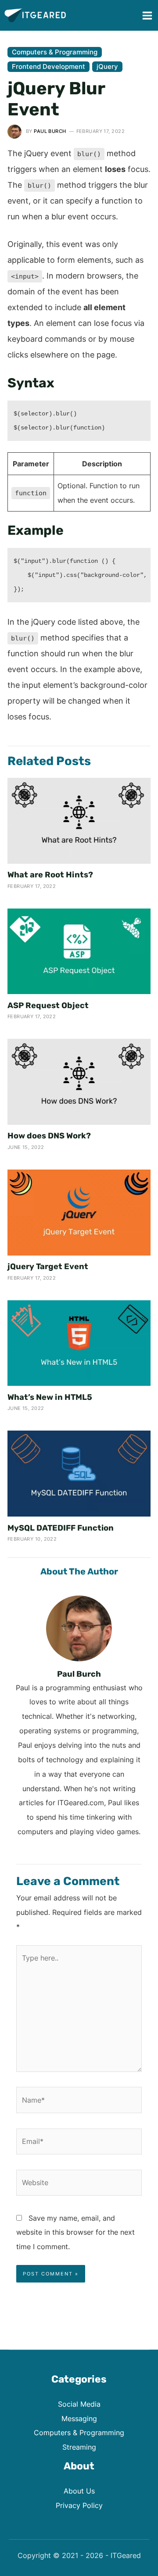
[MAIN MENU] (147, 15)
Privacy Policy (79, 2505)
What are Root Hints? (50, 875)
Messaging (79, 2419)
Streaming (79, 2447)
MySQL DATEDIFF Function (61, 1528)
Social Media (79, 2404)
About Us (79, 2491)
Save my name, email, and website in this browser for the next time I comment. (75, 2233)
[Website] (79, 2184)
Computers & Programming (55, 52)
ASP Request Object (48, 1005)
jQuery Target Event (48, 1267)
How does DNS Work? (49, 1136)
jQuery (107, 66)
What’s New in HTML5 (50, 1397)
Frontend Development (48, 66)
